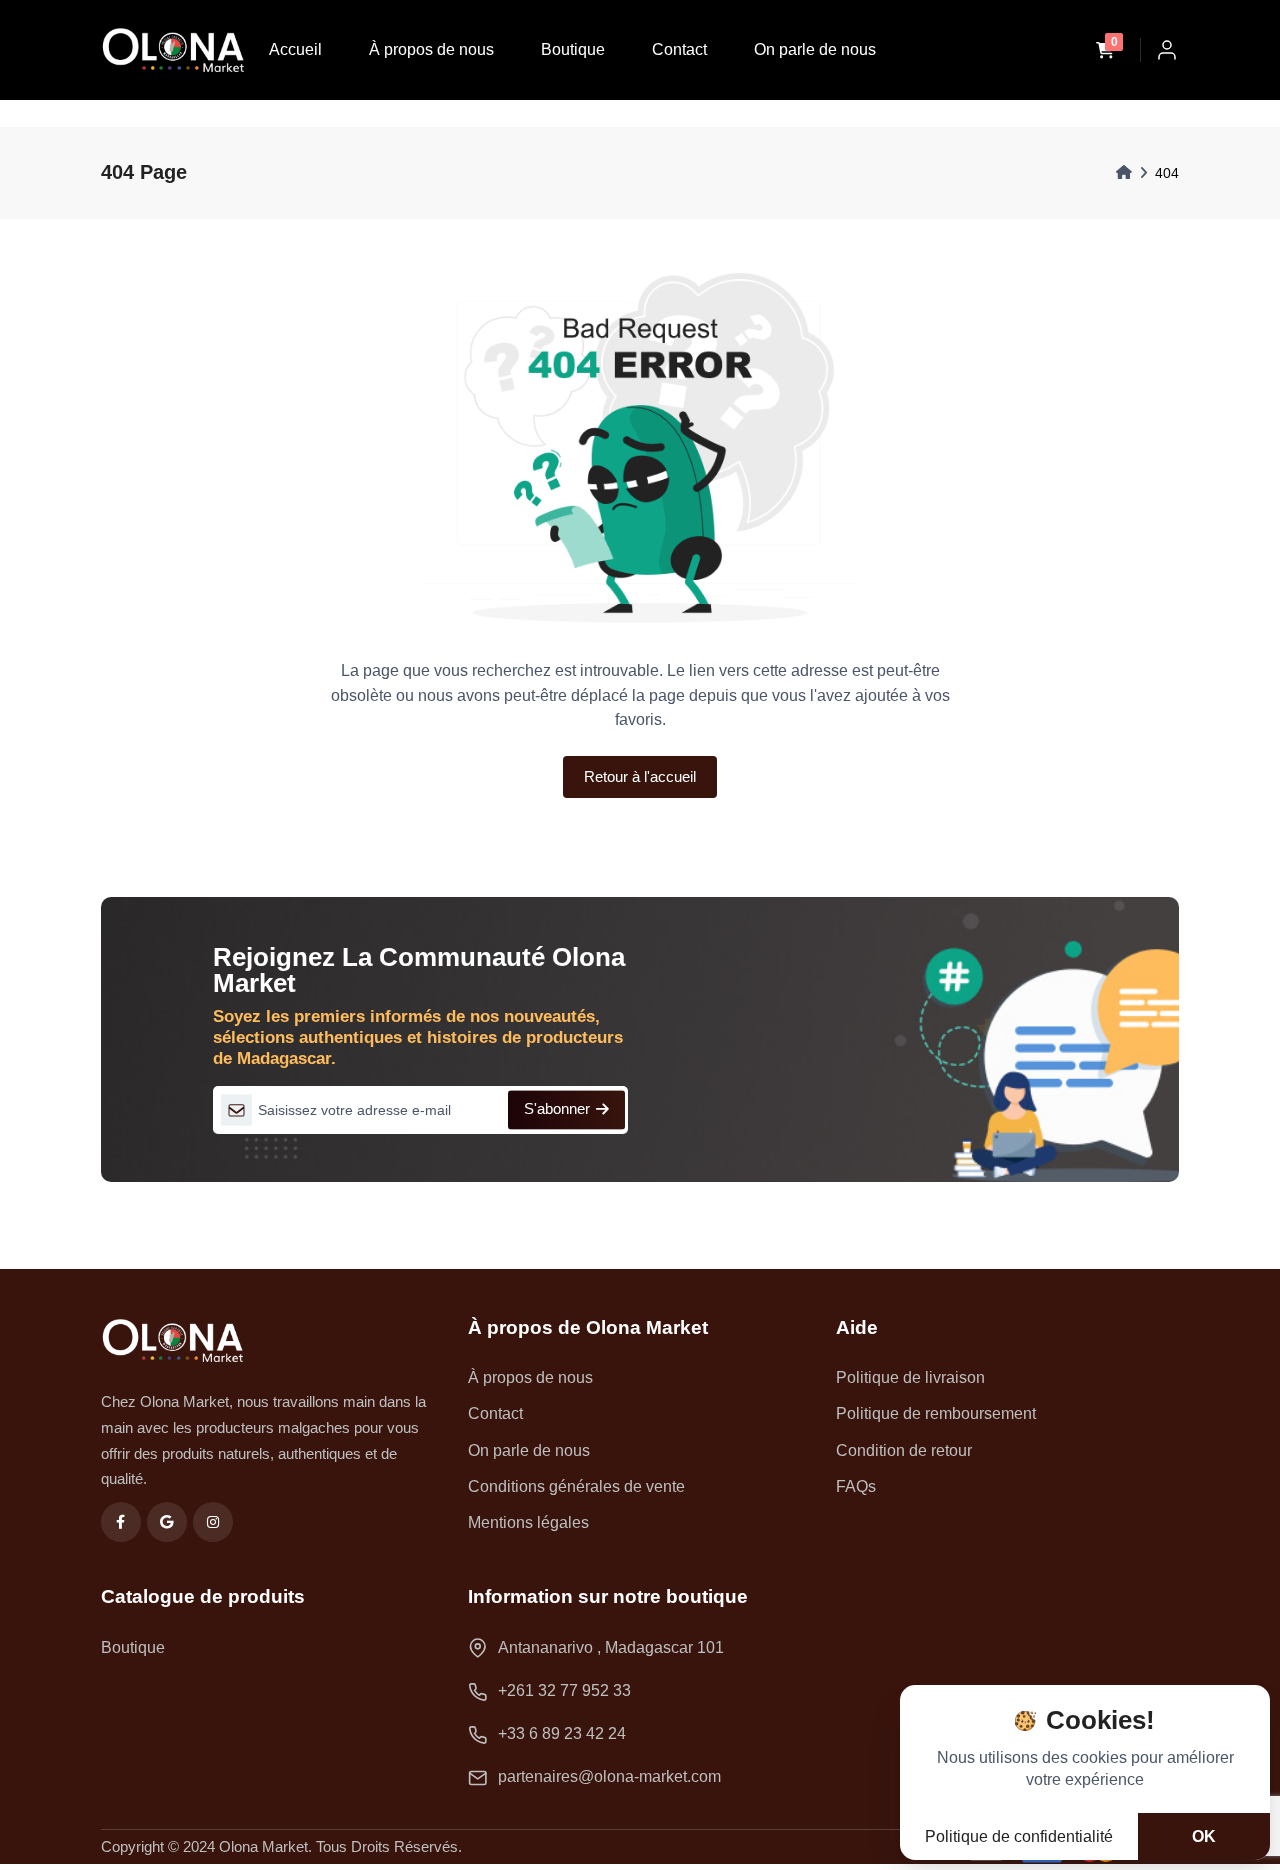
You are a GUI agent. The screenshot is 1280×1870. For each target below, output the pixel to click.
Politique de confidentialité (1019, 1836)
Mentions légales (528, 1522)
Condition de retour (904, 1450)
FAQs (856, 1486)
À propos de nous (431, 49)
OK (1204, 1836)
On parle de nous (815, 49)
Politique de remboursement (936, 1413)
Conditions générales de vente (576, 1486)
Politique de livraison (910, 1377)
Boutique (573, 49)
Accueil (295, 49)
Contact (679, 49)
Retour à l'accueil (640, 776)
